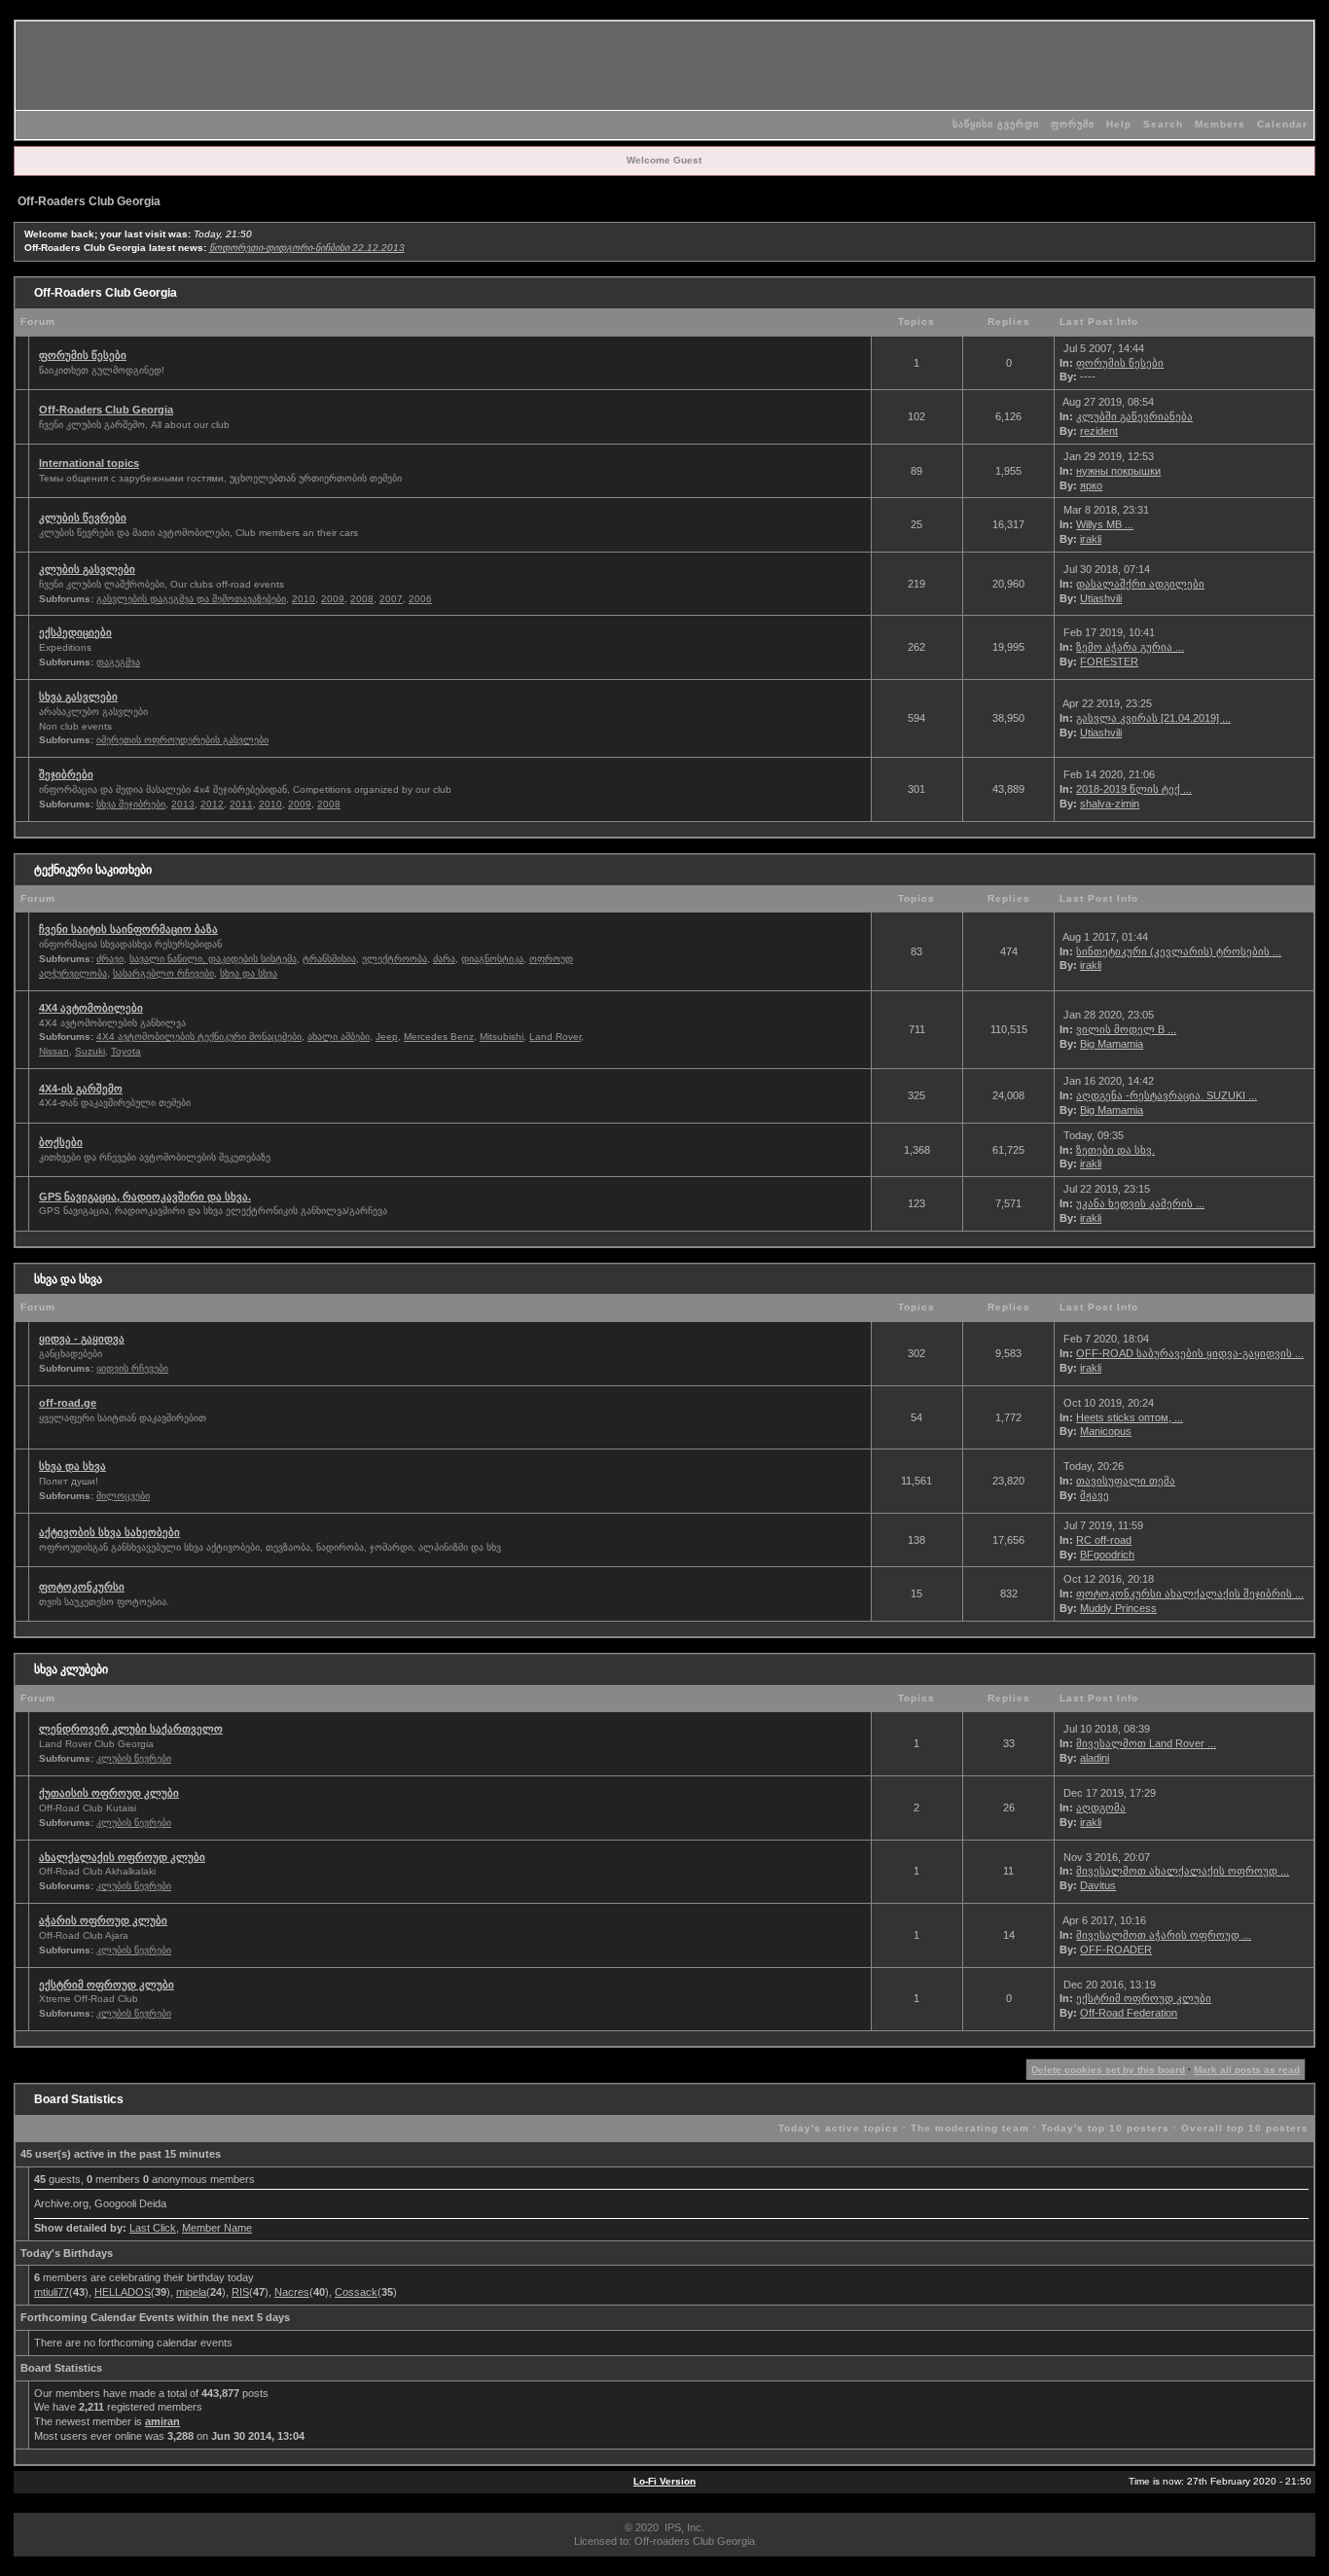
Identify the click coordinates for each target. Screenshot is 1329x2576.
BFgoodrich (1107, 1555)
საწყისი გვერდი (996, 124)
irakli (1091, 539)
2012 (212, 804)
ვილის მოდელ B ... (1126, 1029)
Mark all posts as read (1247, 2070)
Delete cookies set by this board (1108, 2070)
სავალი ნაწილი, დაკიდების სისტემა (213, 959)
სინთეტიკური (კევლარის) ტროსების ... (1179, 951)
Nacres (292, 2292)
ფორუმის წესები (83, 355)
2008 (362, 599)
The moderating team (970, 2128)
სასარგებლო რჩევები (163, 973)
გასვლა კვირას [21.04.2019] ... (1153, 718)
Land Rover (555, 1037)
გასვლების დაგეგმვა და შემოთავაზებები (191, 599)
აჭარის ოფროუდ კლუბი (103, 1920)
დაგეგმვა (118, 662)
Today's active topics (839, 2128)
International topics (89, 463)
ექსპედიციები (75, 632)
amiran (162, 2421)
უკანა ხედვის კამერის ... (1140, 1203)
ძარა (444, 959)
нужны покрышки (1118, 471)
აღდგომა (1101, 1807)
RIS (240, 2292)
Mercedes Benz (439, 1037)
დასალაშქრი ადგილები (1140, 584)
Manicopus (1106, 1431)
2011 (241, 804)
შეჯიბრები (66, 774)
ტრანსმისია (329, 959)
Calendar (1282, 124)
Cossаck (356, 2292)
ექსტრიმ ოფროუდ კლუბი (107, 1985)
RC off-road (1104, 1540)
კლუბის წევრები (83, 518)
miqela (191, 2292)
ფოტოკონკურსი (82, 1587)
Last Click (153, 2228)
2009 (333, 599)
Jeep (387, 1037)
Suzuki (90, 1051)
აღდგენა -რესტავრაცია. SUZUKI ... (1167, 1095)
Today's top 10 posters (1105, 2128)
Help (1119, 124)
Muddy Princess (1118, 1608)
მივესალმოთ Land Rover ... (1146, 1743)
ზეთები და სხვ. (1115, 1150)
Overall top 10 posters (1245, 2128)
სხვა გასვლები (78, 697)
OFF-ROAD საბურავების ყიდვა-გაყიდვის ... (1190, 1353)
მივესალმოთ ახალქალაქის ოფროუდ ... (1183, 1871)
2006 (420, 599)
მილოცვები (123, 1496)
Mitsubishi (502, 1037)
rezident (1099, 431)
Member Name (217, 2228)
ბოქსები (61, 1142)
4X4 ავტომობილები (91, 1008)
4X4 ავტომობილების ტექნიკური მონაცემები (199, 1037)
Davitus (1098, 1885)
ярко (1091, 485)
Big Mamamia (1112, 1044)
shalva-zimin (1110, 804)
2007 (391, 599)
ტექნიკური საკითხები (93, 870)
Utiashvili (1101, 598)
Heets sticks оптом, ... (1130, 1417)
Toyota (126, 1051)
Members (1220, 124)
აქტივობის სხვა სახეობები (109, 1532)
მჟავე (1095, 1495)
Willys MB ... (1105, 524)
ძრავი (110, 959)
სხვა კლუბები (71, 1669)
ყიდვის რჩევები (132, 1368)
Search (1163, 124)
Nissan (54, 1051)
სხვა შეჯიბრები (131, 804)
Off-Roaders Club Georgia (89, 201)
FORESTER (1109, 662)
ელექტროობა (395, 959)
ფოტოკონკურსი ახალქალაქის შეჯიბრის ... (1190, 1593)
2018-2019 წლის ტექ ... (1134, 789)
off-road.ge (68, 1403)
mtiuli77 (52, 2292)
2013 (183, 804)
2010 (304, 599)
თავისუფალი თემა (1126, 1481)
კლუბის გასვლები (87, 569)
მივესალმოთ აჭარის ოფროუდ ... (1164, 1935)
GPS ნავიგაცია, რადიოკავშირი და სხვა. (145, 1197)
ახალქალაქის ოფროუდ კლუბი (122, 1857)
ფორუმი (1073, 124)
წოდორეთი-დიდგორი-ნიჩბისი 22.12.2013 (307, 248)
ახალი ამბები (339, 1037)
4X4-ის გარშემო (81, 1089)
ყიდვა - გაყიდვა (82, 1339)
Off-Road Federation (1129, 2013)
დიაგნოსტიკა (492, 959)
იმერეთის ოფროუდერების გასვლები (182, 740)
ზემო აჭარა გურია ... (1130, 647)
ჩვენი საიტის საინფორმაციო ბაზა (128, 929)
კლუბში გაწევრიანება (1134, 416)
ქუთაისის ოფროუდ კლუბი (109, 1793)
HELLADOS (123, 2292)
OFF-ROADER (1116, 1950)
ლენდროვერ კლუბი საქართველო (131, 1729)
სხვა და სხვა (249, 973)
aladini (1095, 1758)
